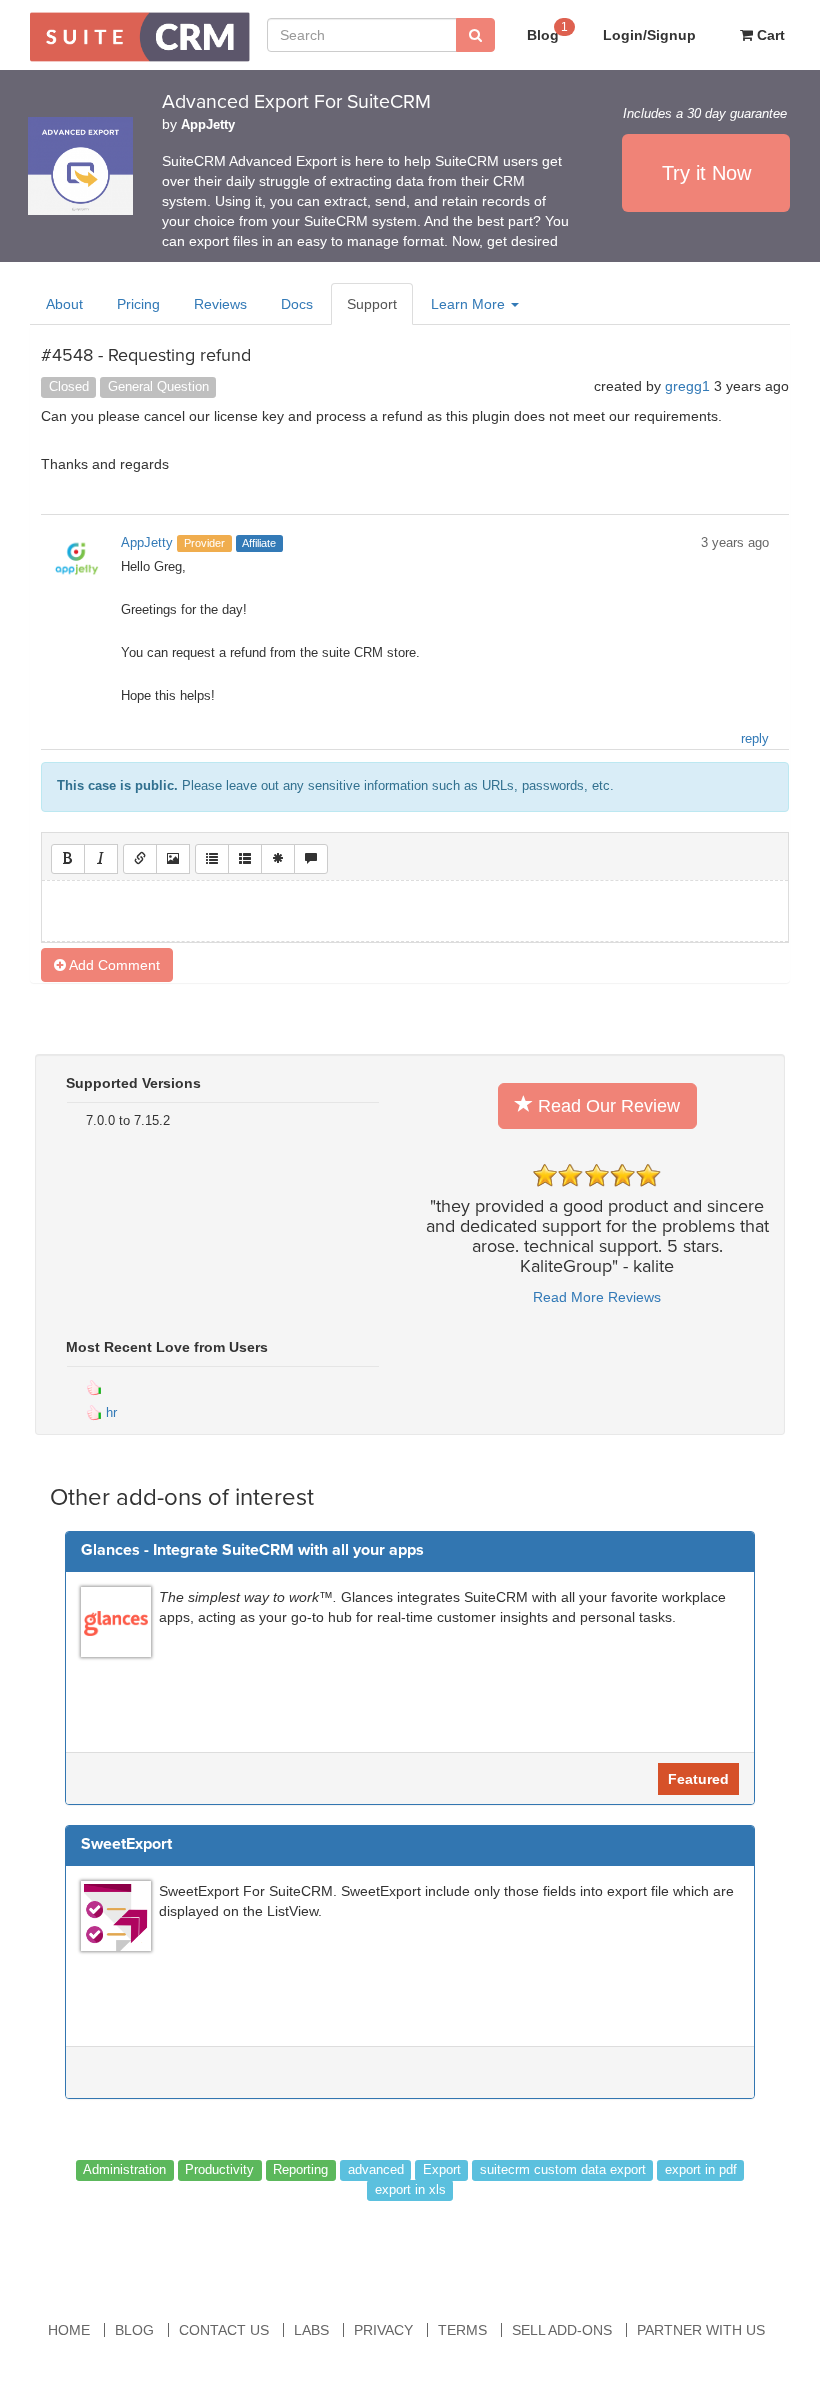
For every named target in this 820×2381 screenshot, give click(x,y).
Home (69, 2330)
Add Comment (113, 965)
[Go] (475, 35)
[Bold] (68, 859)
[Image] (173, 859)
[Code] (278, 859)
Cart (769, 35)
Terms (462, 2330)
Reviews (220, 304)
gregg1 (687, 386)
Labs (311, 2330)
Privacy (383, 2330)
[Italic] (101, 859)
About (64, 304)
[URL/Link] (140, 859)
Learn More (470, 304)
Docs (297, 304)
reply (755, 739)
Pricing (138, 304)
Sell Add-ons (562, 2330)
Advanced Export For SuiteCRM (296, 102)
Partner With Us (701, 2330)
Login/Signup (649, 35)
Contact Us (224, 2330)
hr (109, 1412)
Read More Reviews (597, 1297)
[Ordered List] (245, 859)
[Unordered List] (212, 859)
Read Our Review (606, 1106)
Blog (547, 31)
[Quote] (311, 859)
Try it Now (706, 173)
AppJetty (208, 125)
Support (372, 304)
